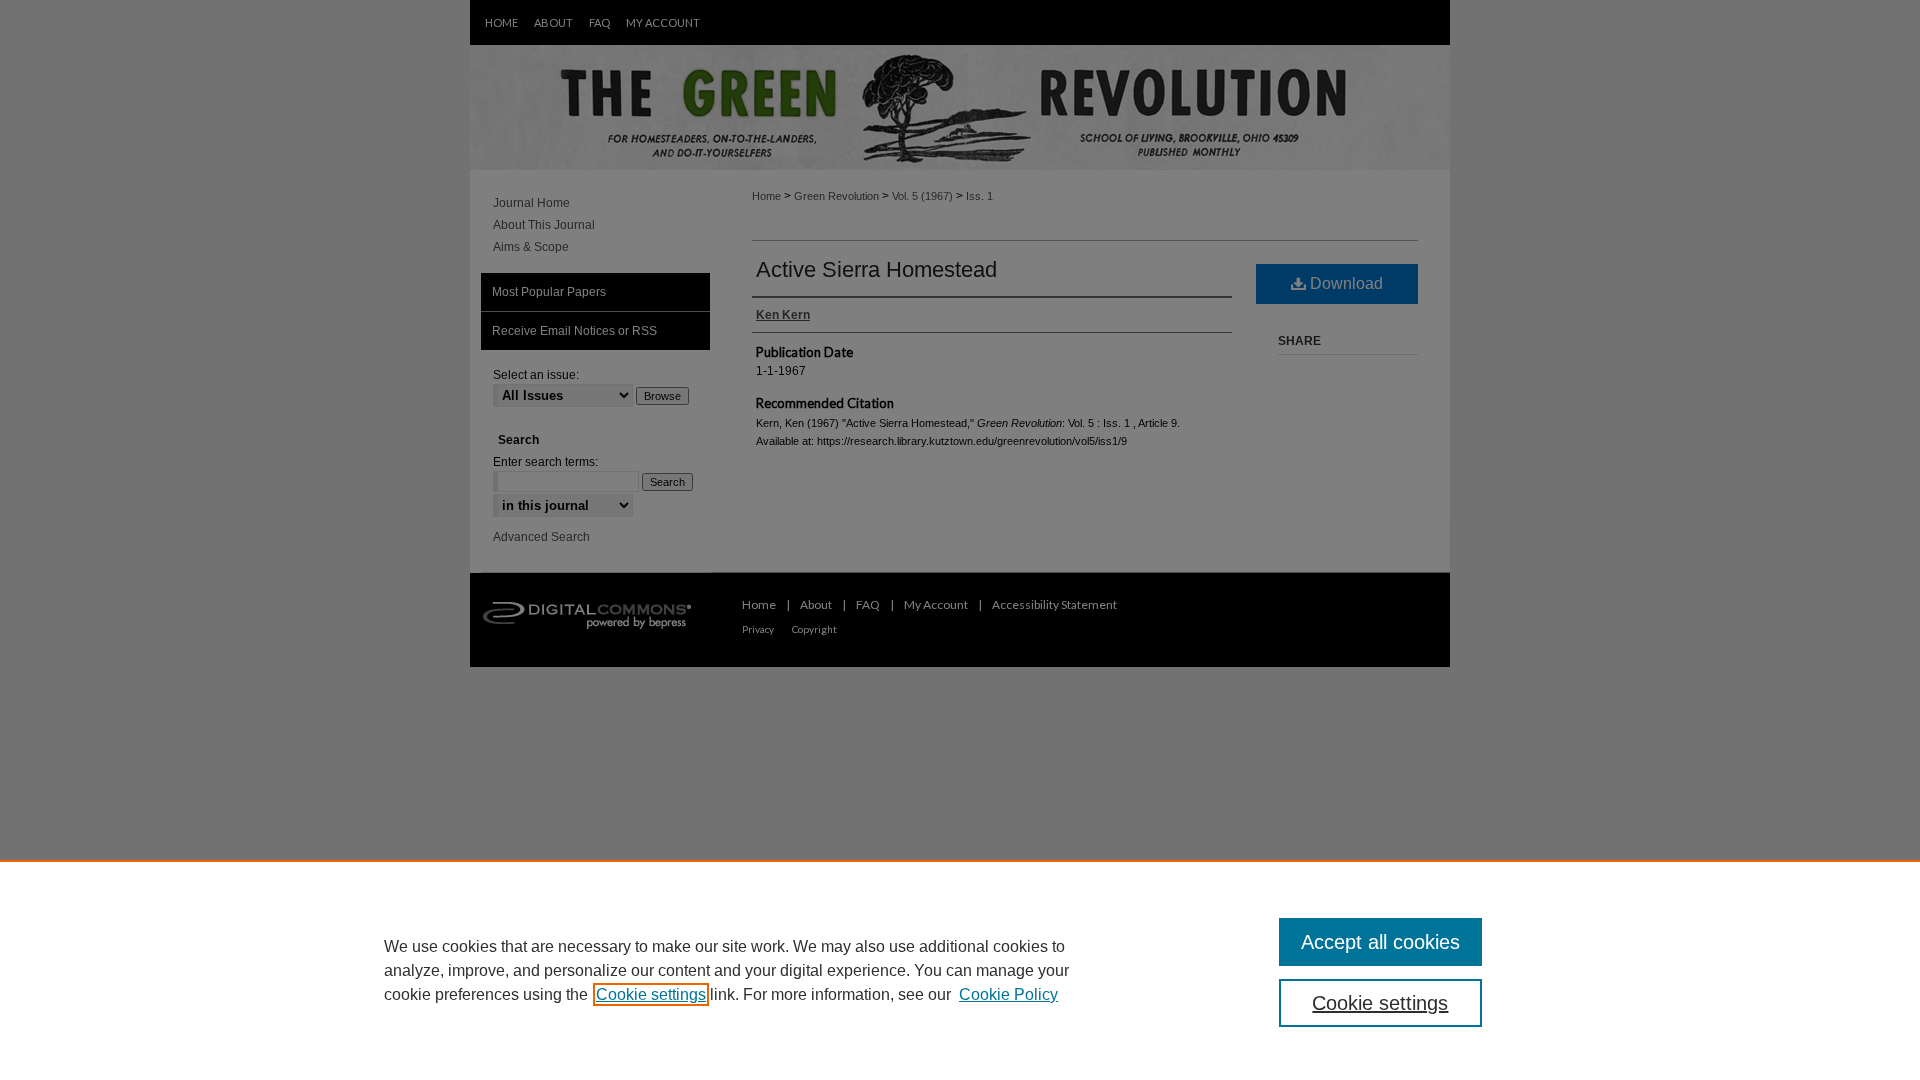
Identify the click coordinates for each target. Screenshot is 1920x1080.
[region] (960, 970)
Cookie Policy (1008, 994)
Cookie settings (651, 994)
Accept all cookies (1380, 942)
